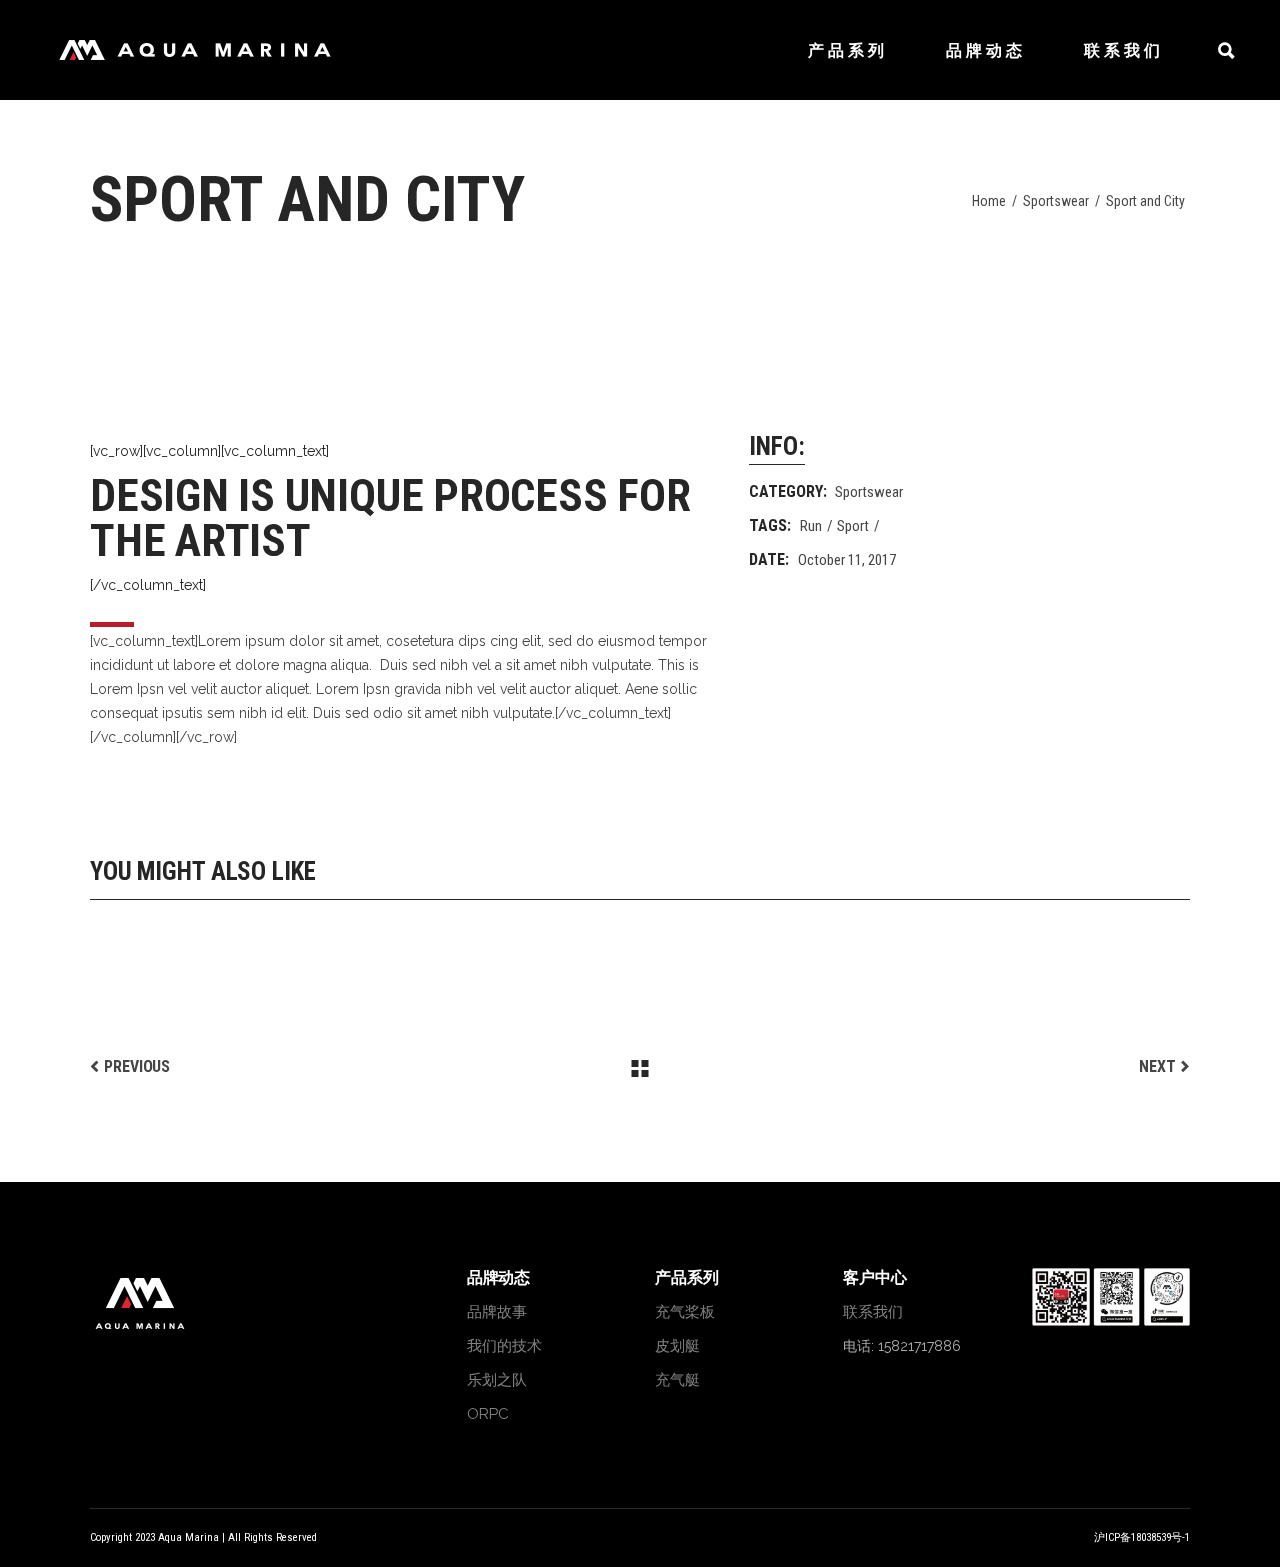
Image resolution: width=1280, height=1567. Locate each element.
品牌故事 (497, 1312)
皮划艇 (677, 1346)
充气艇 (677, 1380)
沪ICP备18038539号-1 (1142, 1537)
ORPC (488, 1414)
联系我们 (873, 1312)
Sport (853, 526)
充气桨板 (685, 1312)
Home (989, 201)
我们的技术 (504, 1346)
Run (811, 526)
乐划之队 (497, 1380)
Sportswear (1056, 201)
